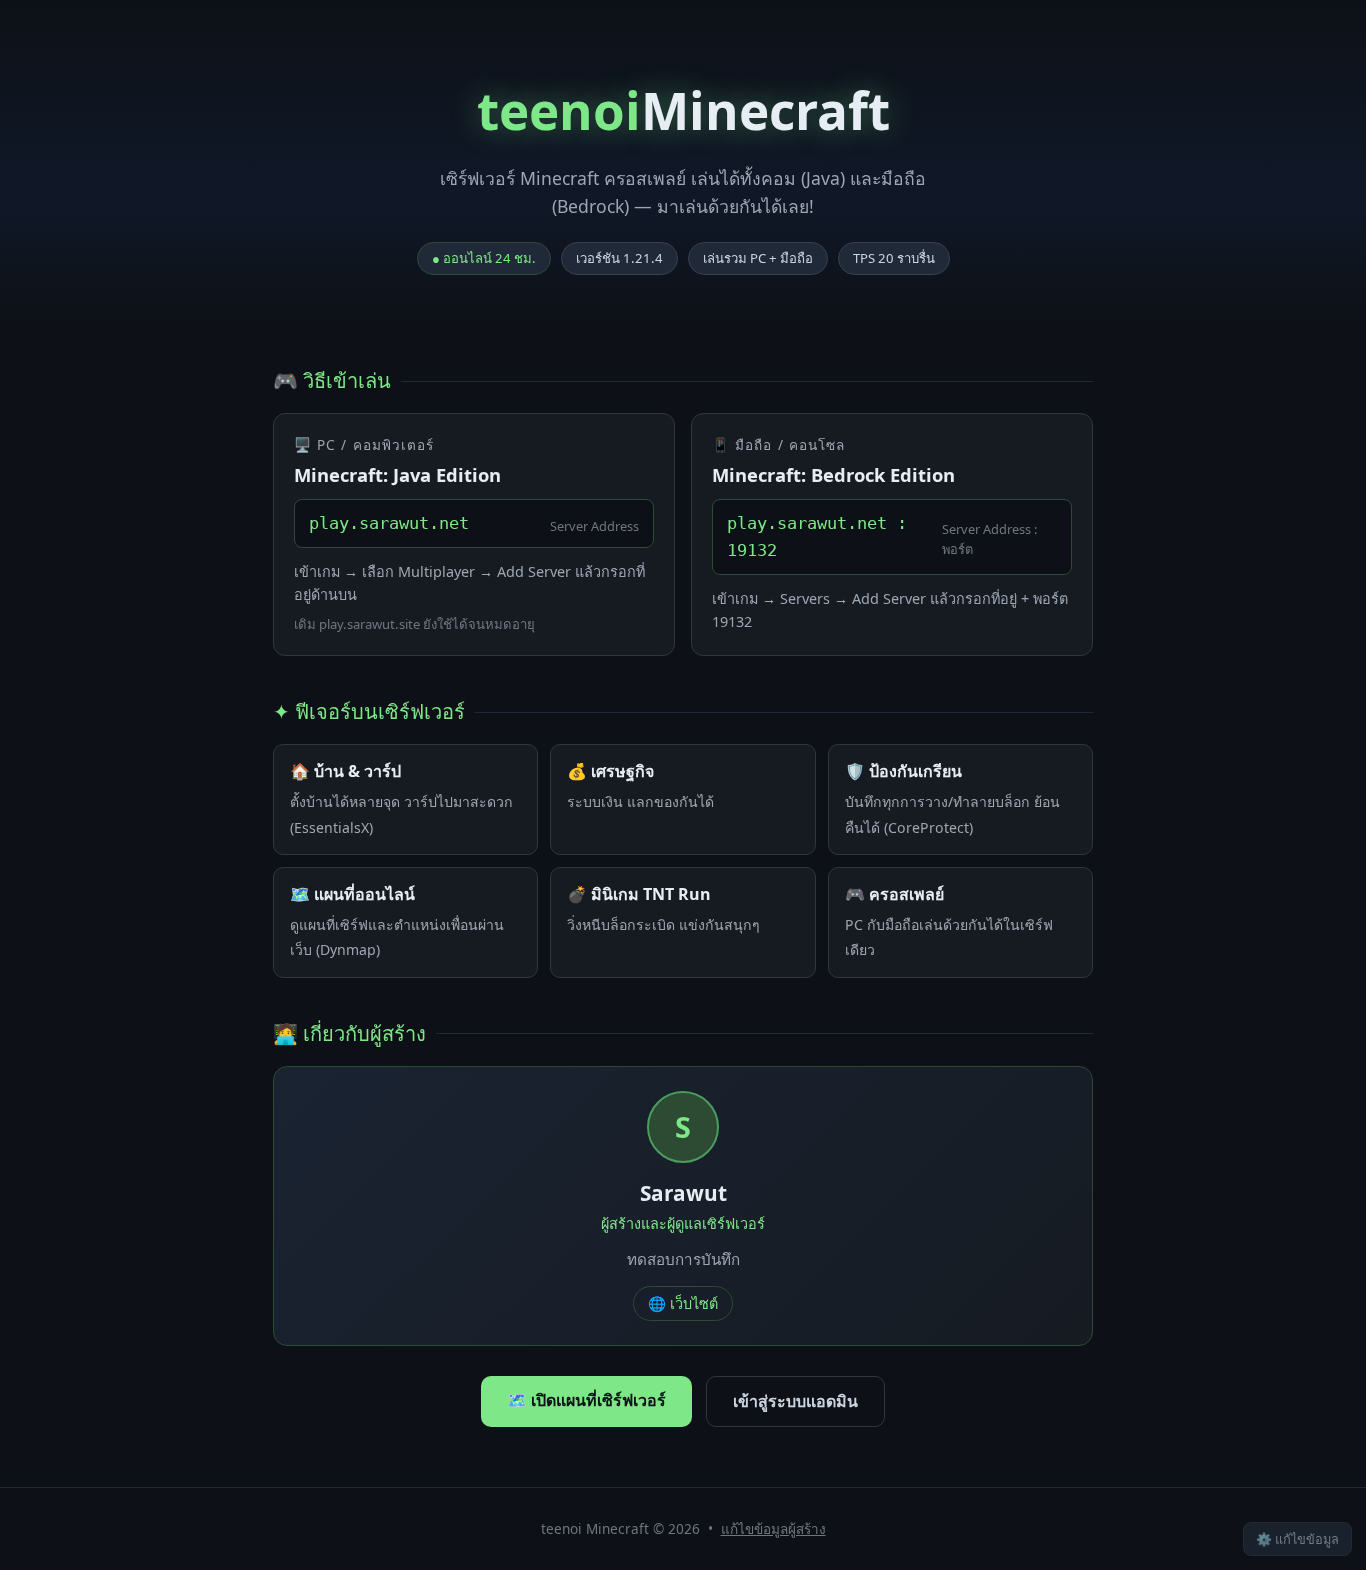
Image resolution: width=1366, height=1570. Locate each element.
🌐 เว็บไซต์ (683, 1303)
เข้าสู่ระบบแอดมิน (795, 1401)
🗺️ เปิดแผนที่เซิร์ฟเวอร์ (586, 1400)
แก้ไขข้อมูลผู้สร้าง (773, 1528)
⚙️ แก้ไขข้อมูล (1297, 1539)
